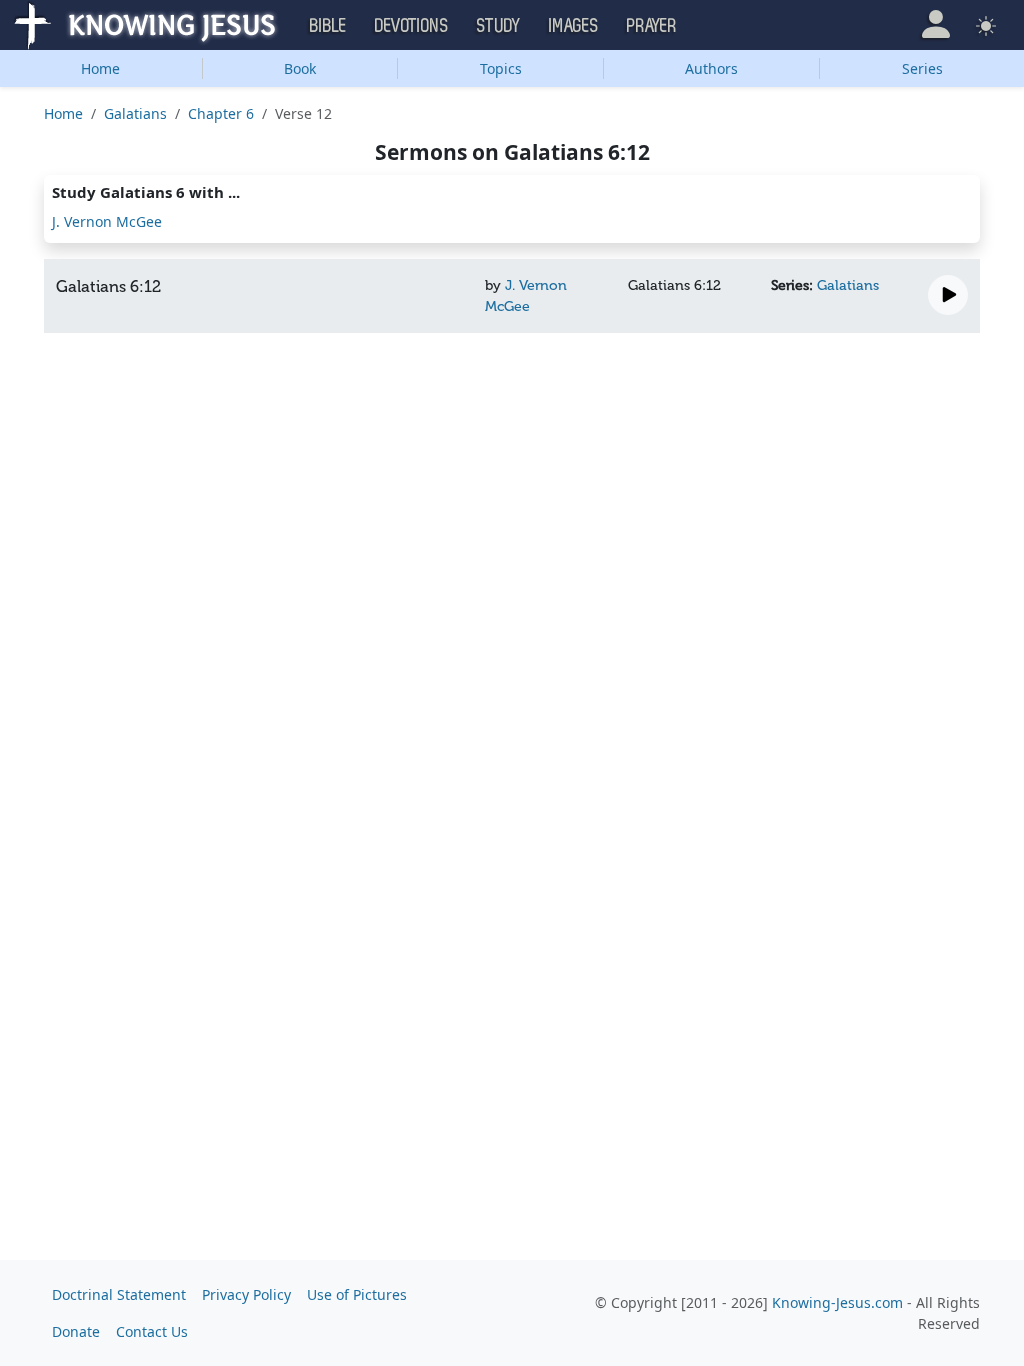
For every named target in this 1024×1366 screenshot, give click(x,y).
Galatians (135, 113)
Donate (76, 1331)
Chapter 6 (221, 113)
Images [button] (574, 26)
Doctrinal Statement (119, 1294)
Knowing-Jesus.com (837, 1302)
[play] (948, 295)
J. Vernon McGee (107, 221)
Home (100, 68)
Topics (501, 68)
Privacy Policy (246, 1294)
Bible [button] (328, 26)
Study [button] (499, 26)
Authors (711, 68)
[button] (935, 24)
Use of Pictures (357, 1294)
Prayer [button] (652, 26)
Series (922, 68)
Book (300, 68)
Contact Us (152, 1331)
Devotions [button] (412, 26)
